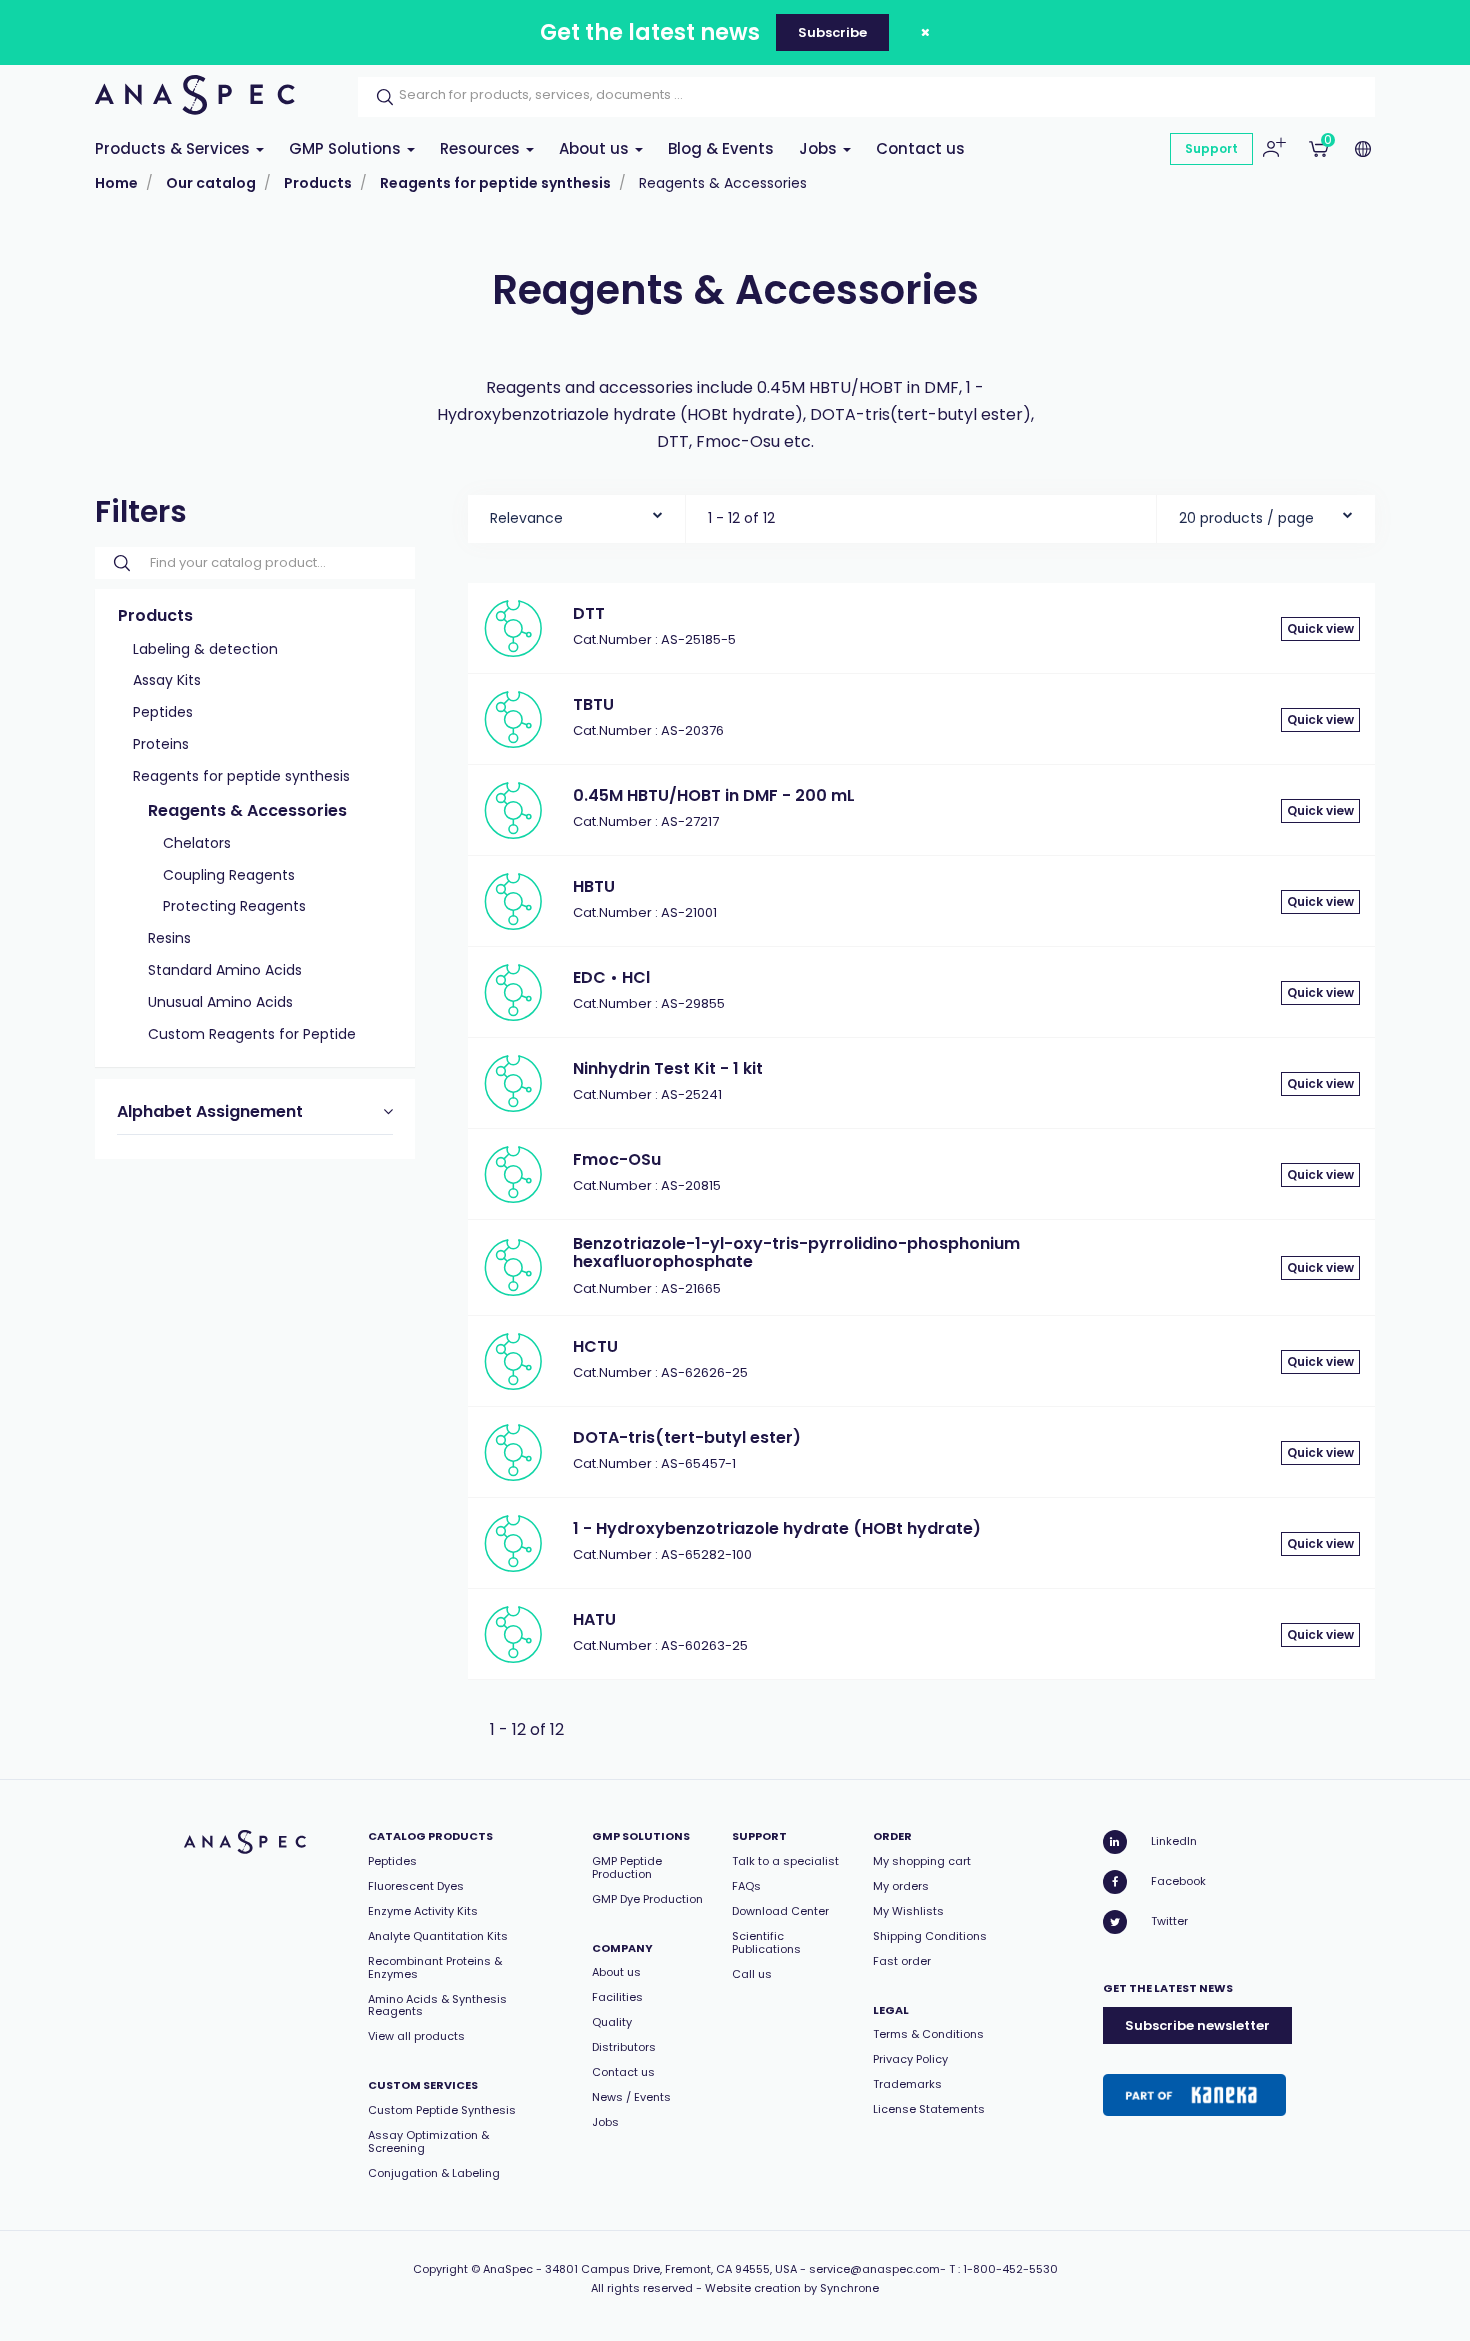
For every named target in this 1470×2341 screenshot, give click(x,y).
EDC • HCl (611, 977)
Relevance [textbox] (526, 518)
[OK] (379, 97)
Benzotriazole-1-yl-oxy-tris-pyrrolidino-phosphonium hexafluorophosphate (796, 1252)
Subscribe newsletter (1197, 2025)
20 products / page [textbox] (1246, 518)
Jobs (820, 148)
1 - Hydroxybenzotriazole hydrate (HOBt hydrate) (777, 1528)
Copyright (440, 2269)
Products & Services (174, 148)
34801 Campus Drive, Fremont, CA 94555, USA (671, 2269)
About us (596, 148)
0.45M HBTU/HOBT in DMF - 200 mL (714, 795)
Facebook (1178, 1881)
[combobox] (576, 513)
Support (1211, 148)
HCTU (595, 1346)
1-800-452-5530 (1010, 2269)
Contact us (920, 148)
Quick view (1320, 628)
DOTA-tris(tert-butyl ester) (687, 1437)
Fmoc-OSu (617, 1159)
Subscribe (832, 32)
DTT (589, 613)
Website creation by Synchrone (792, 2288)
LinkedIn (1174, 1841)
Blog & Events (721, 148)
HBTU (594, 886)
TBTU (593, 704)
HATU (594, 1619)
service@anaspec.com (874, 2269)
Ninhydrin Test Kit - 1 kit (668, 1068)
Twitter (1169, 1921)
